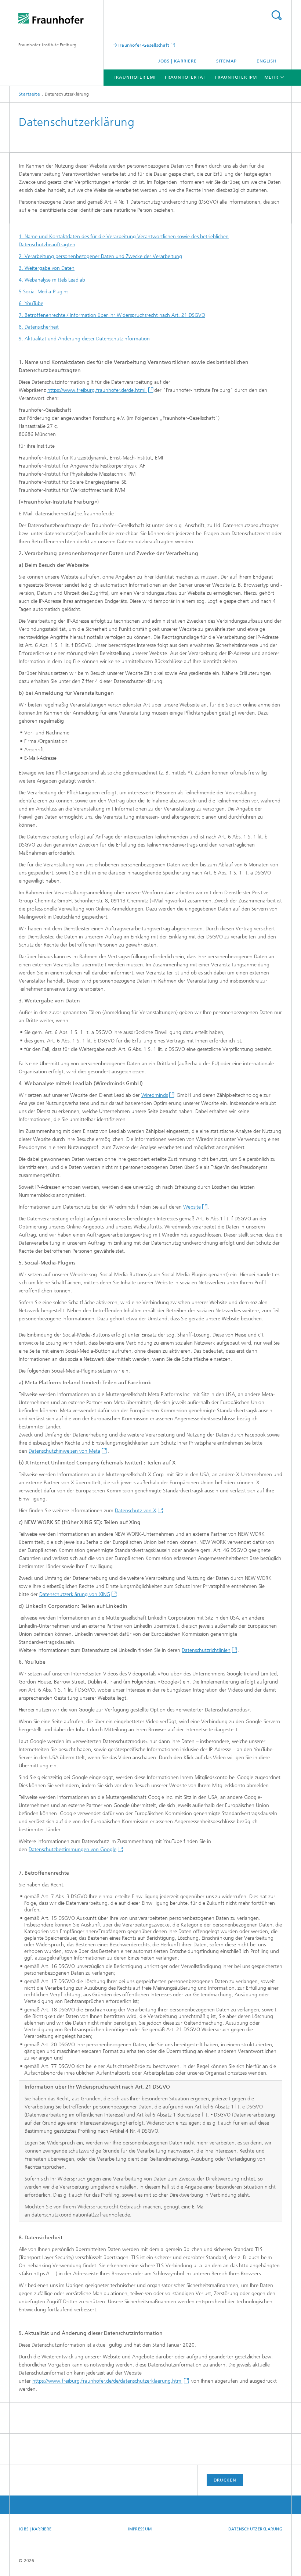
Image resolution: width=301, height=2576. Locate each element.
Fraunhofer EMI (135, 77)
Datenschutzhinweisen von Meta (64, 1451)
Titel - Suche (276, 15)
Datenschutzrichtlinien (206, 1650)
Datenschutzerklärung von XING (75, 1594)
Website (192, 1207)
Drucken (225, 2480)
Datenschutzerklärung (255, 2529)
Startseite (29, 94)
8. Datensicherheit (39, 327)
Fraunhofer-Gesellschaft (144, 45)
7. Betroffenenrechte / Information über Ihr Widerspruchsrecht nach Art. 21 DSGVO (112, 315)
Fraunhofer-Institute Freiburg (48, 45)
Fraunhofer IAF (185, 77)
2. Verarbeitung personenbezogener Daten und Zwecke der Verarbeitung (100, 256)
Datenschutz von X (136, 1511)
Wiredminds (155, 1095)
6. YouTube (31, 303)
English (267, 61)
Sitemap (226, 61)
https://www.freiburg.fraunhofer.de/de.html (97, 390)
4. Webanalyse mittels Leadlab (52, 280)
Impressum (140, 2529)
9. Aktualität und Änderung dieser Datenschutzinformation (84, 339)
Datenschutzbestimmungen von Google (72, 1849)
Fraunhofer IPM (236, 77)
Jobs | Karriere (177, 61)
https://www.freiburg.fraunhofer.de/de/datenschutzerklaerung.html (107, 2381)
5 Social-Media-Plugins (43, 292)
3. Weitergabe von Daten (47, 268)
